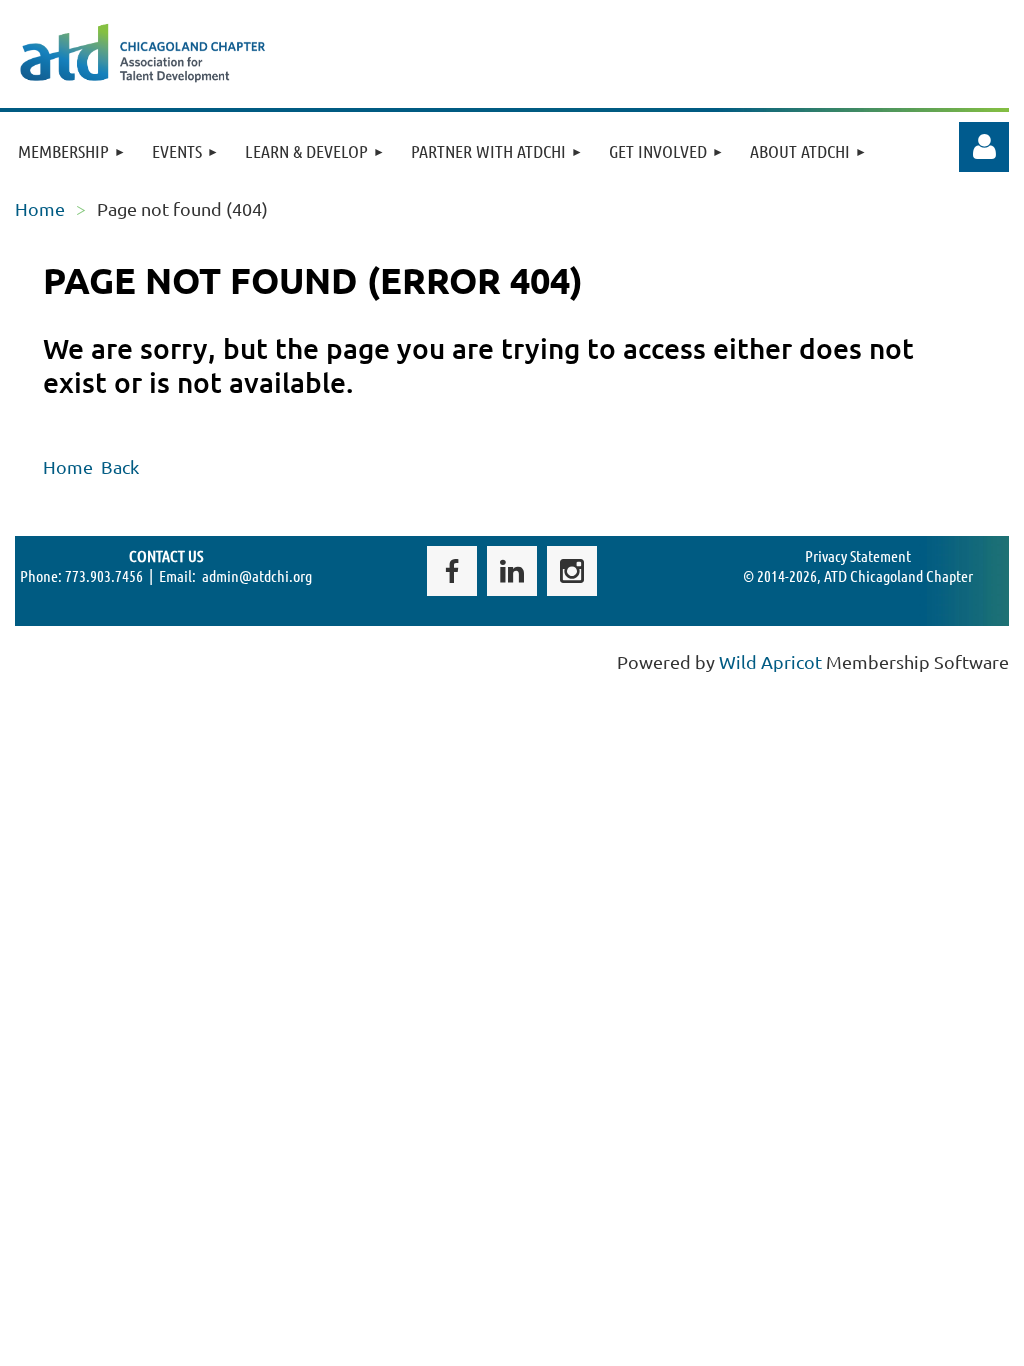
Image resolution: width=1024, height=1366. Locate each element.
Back (120, 466)
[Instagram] (572, 571)
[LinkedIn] (512, 571)
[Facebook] (452, 571)
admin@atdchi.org (257, 575)
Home (40, 208)
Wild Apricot (770, 661)
